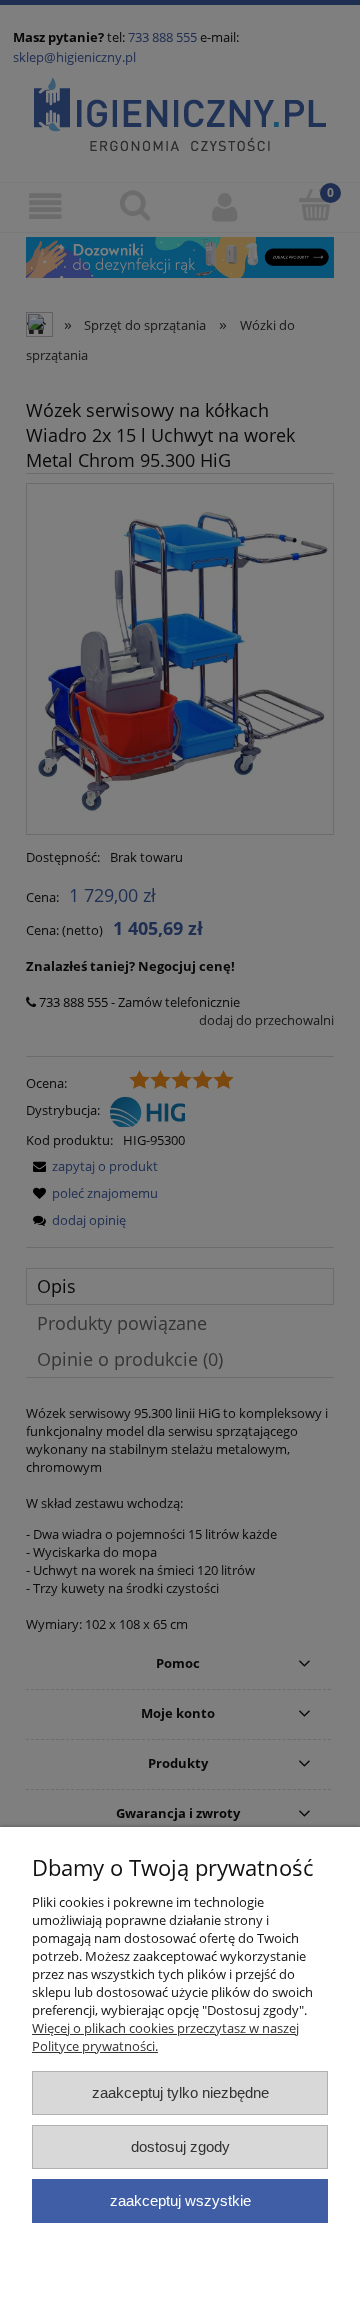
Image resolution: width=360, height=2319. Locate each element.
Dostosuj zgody (180, 2146)
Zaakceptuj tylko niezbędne (180, 2092)
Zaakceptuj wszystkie (180, 2200)
